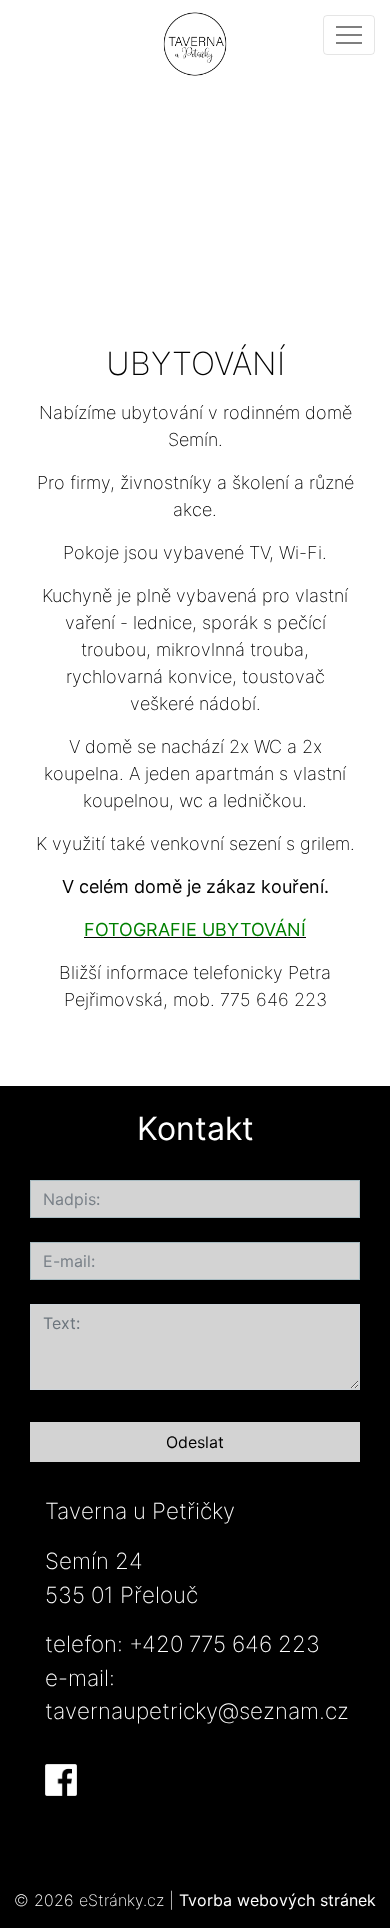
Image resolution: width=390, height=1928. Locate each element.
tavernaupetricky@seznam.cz (197, 1710)
